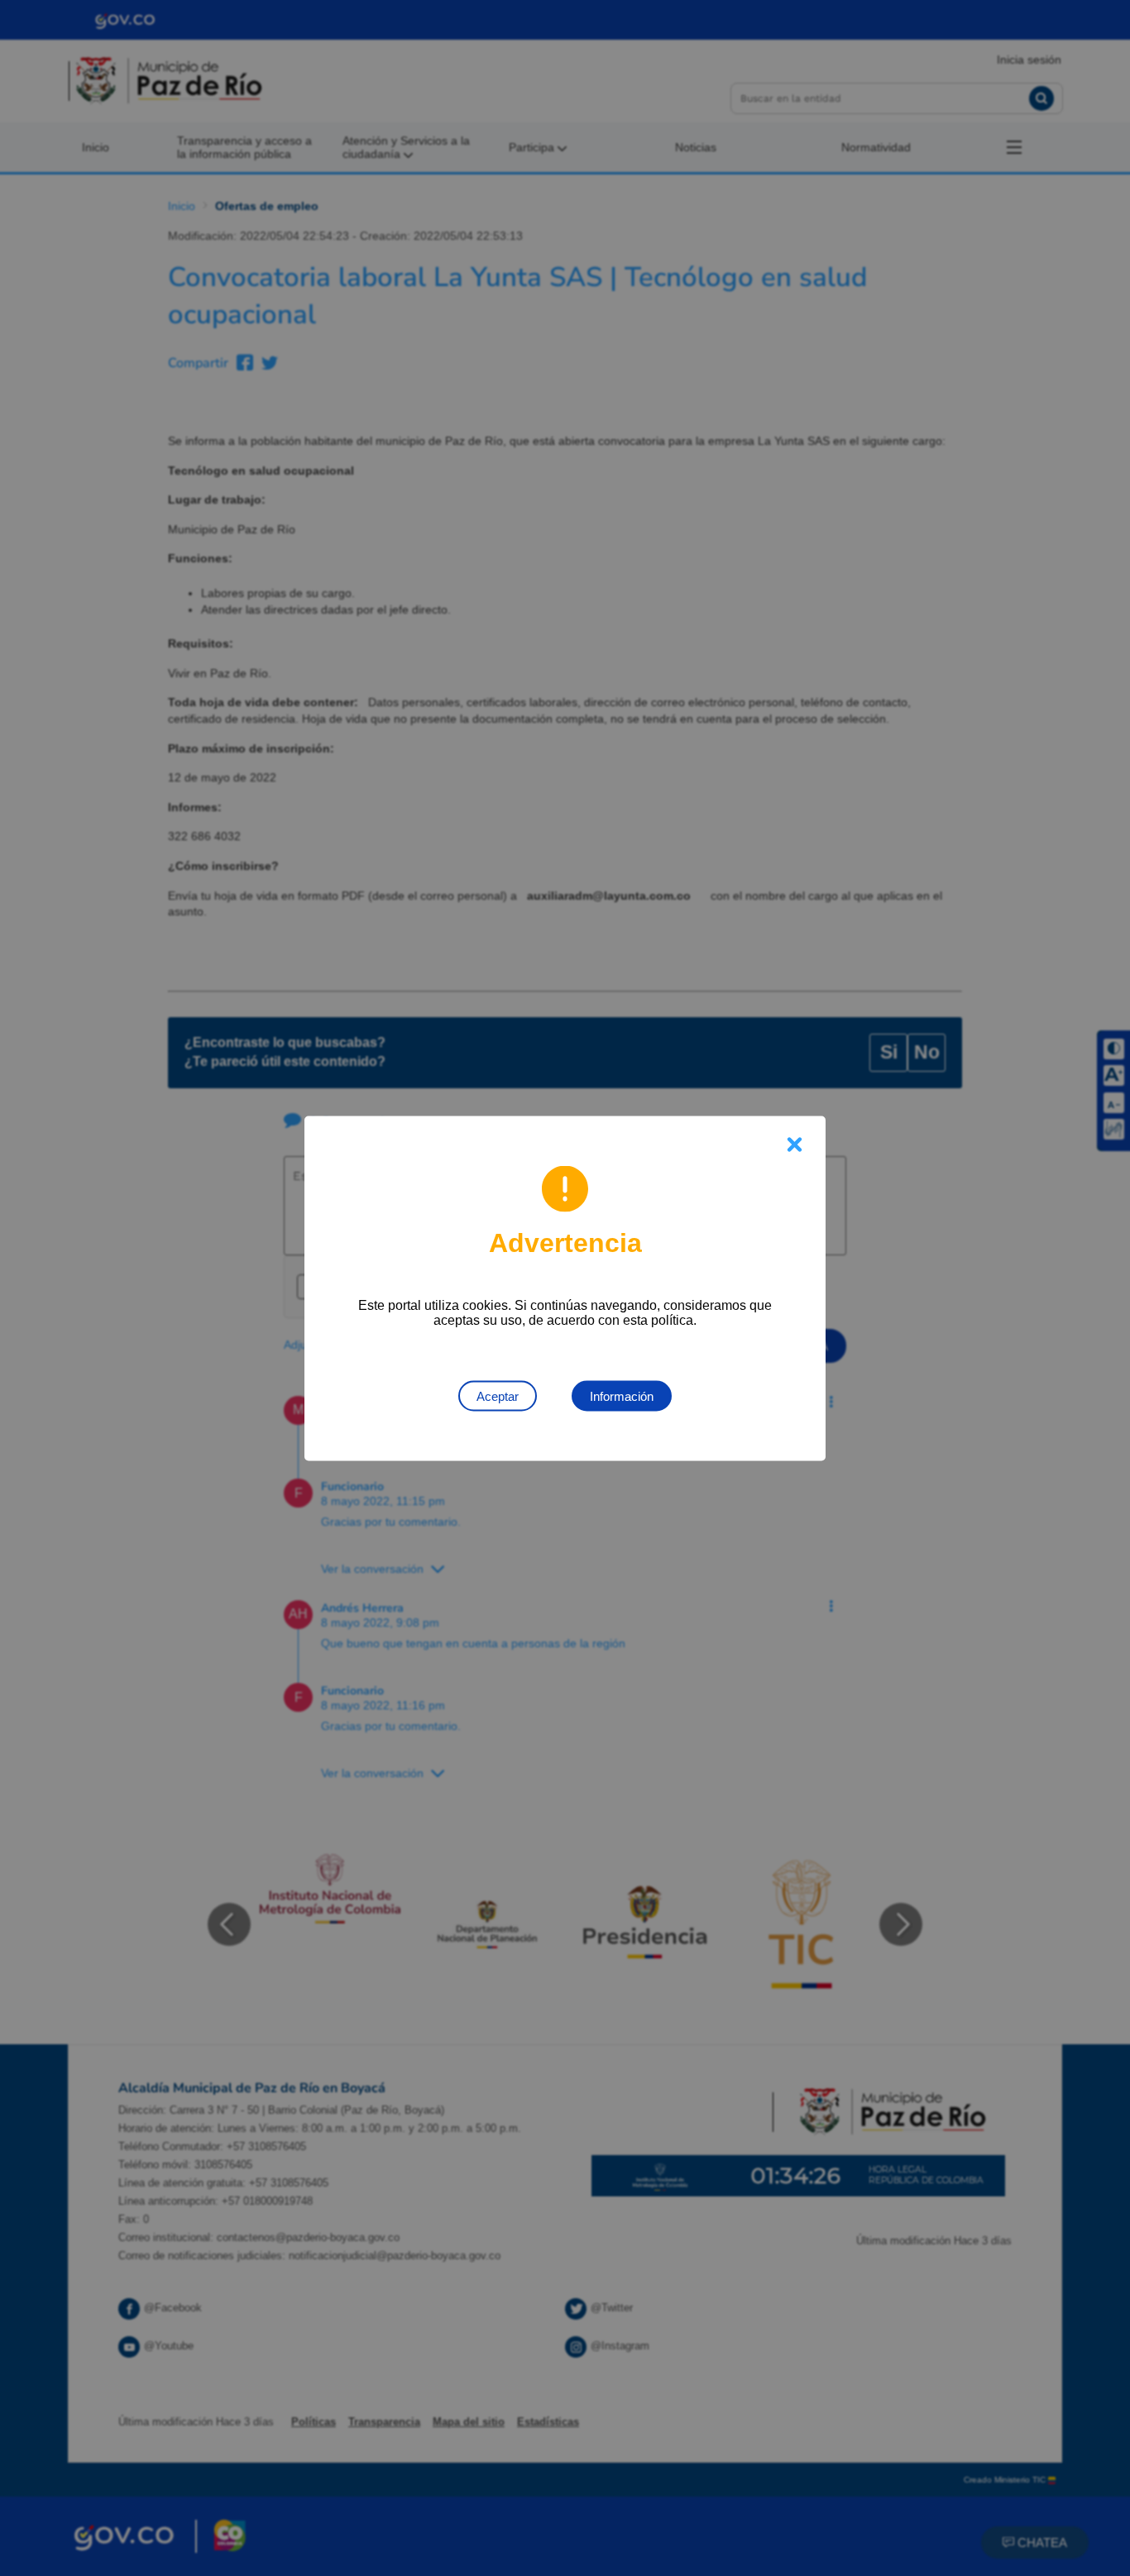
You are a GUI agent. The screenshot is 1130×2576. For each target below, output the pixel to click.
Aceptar (498, 1396)
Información (622, 1396)
